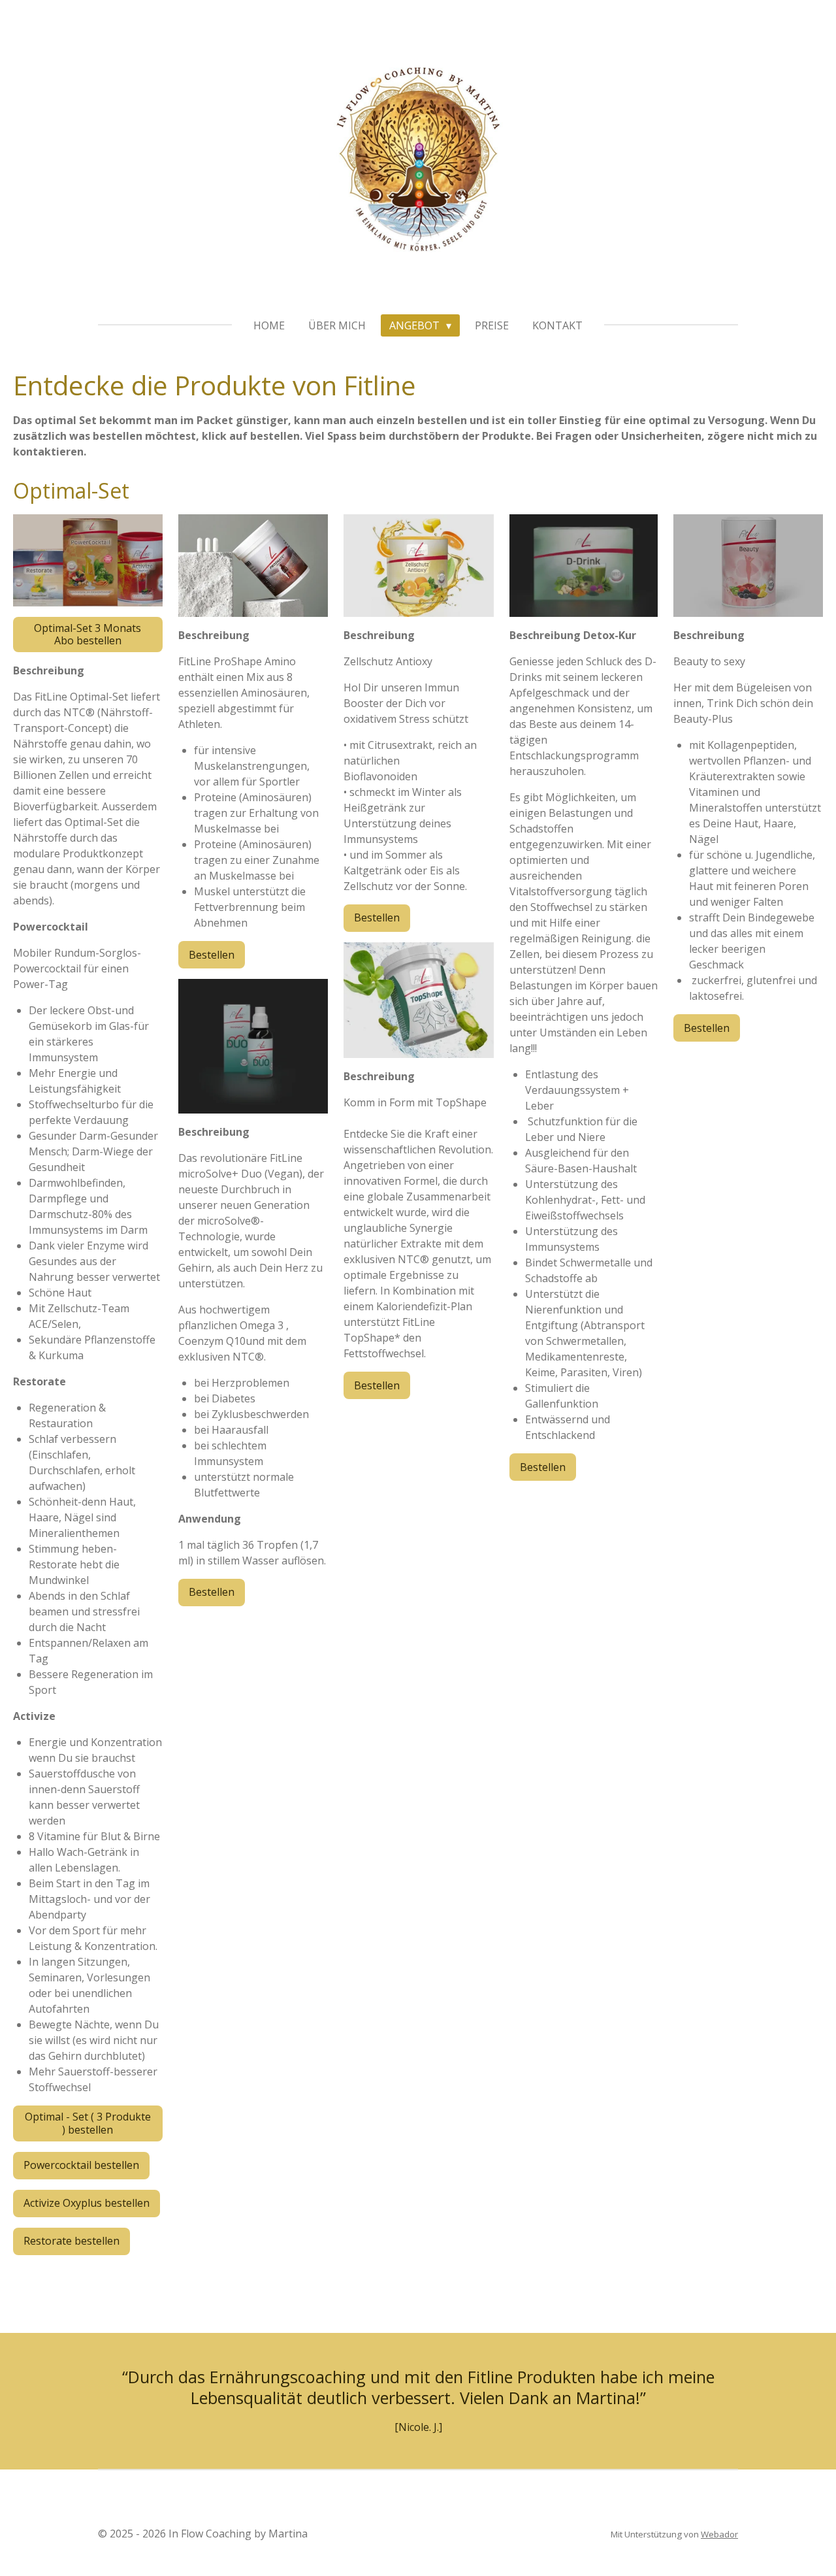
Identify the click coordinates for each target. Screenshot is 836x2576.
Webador (719, 2534)
